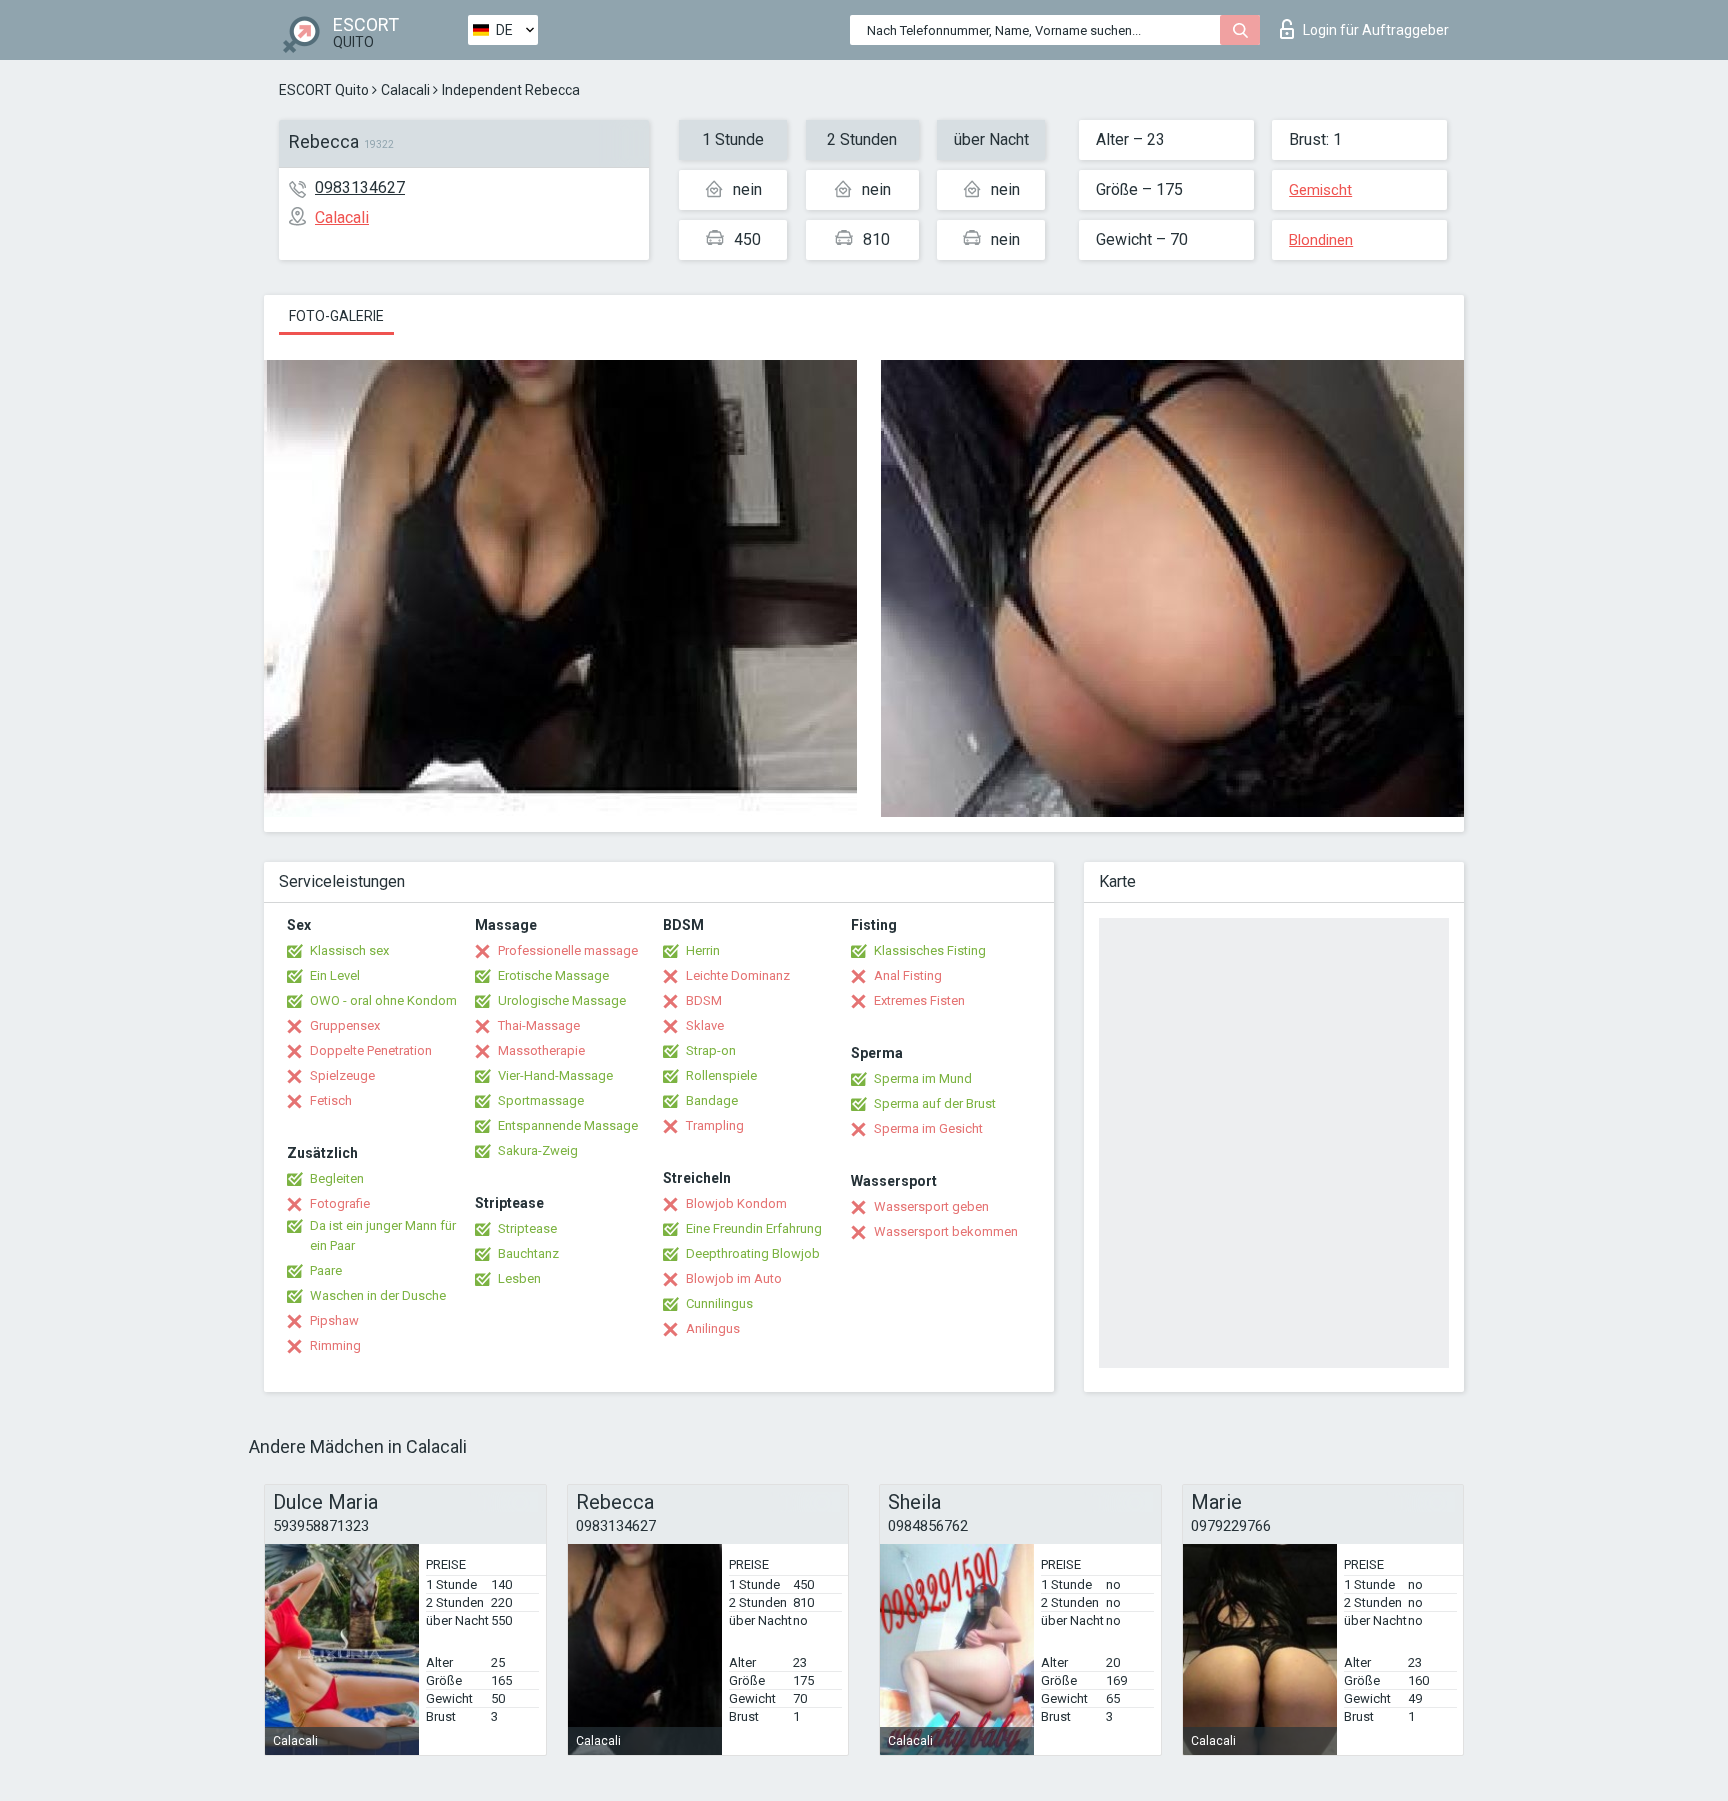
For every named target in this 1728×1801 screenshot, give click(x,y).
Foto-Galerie (336, 316)
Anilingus (713, 1328)
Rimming (335, 1345)
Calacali (405, 90)
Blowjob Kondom (736, 1203)
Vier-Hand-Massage (555, 1075)
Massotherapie (541, 1050)
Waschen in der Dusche (378, 1295)
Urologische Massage (562, 1000)
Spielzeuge (342, 1075)
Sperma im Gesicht (928, 1128)
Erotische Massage (553, 975)
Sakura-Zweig (538, 1150)
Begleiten (337, 1178)
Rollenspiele (721, 1075)
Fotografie (340, 1203)
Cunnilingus (719, 1303)
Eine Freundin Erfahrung (754, 1228)
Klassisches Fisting (930, 950)
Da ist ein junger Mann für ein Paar (383, 1235)
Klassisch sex (349, 950)
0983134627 (360, 187)
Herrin (703, 950)
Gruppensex (345, 1025)
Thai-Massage (539, 1025)
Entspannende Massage (568, 1125)
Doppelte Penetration (371, 1050)
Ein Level (335, 975)
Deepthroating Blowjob (753, 1253)
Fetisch (331, 1100)
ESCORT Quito (324, 90)
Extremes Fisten (919, 1000)
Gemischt (1320, 190)
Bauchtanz (528, 1253)
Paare (326, 1270)
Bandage (712, 1100)
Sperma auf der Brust (935, 1103)
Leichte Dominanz (738, 975)
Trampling (715, 1125)
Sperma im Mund (923, 1078)
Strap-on (711, 1050)
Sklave (705, 1025)
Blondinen (1321, 240)
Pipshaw (334, 1320)
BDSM (704, 1000)
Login (1376, 30)
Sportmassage (541, 1100)
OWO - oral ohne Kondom (383, 1000)
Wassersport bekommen (946, 1231)
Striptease (527, 1228)
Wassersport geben (931, 1206)
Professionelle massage (568, 950)
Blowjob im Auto (734, 1278)
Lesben (519, 1278)
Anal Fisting (908, 975)
